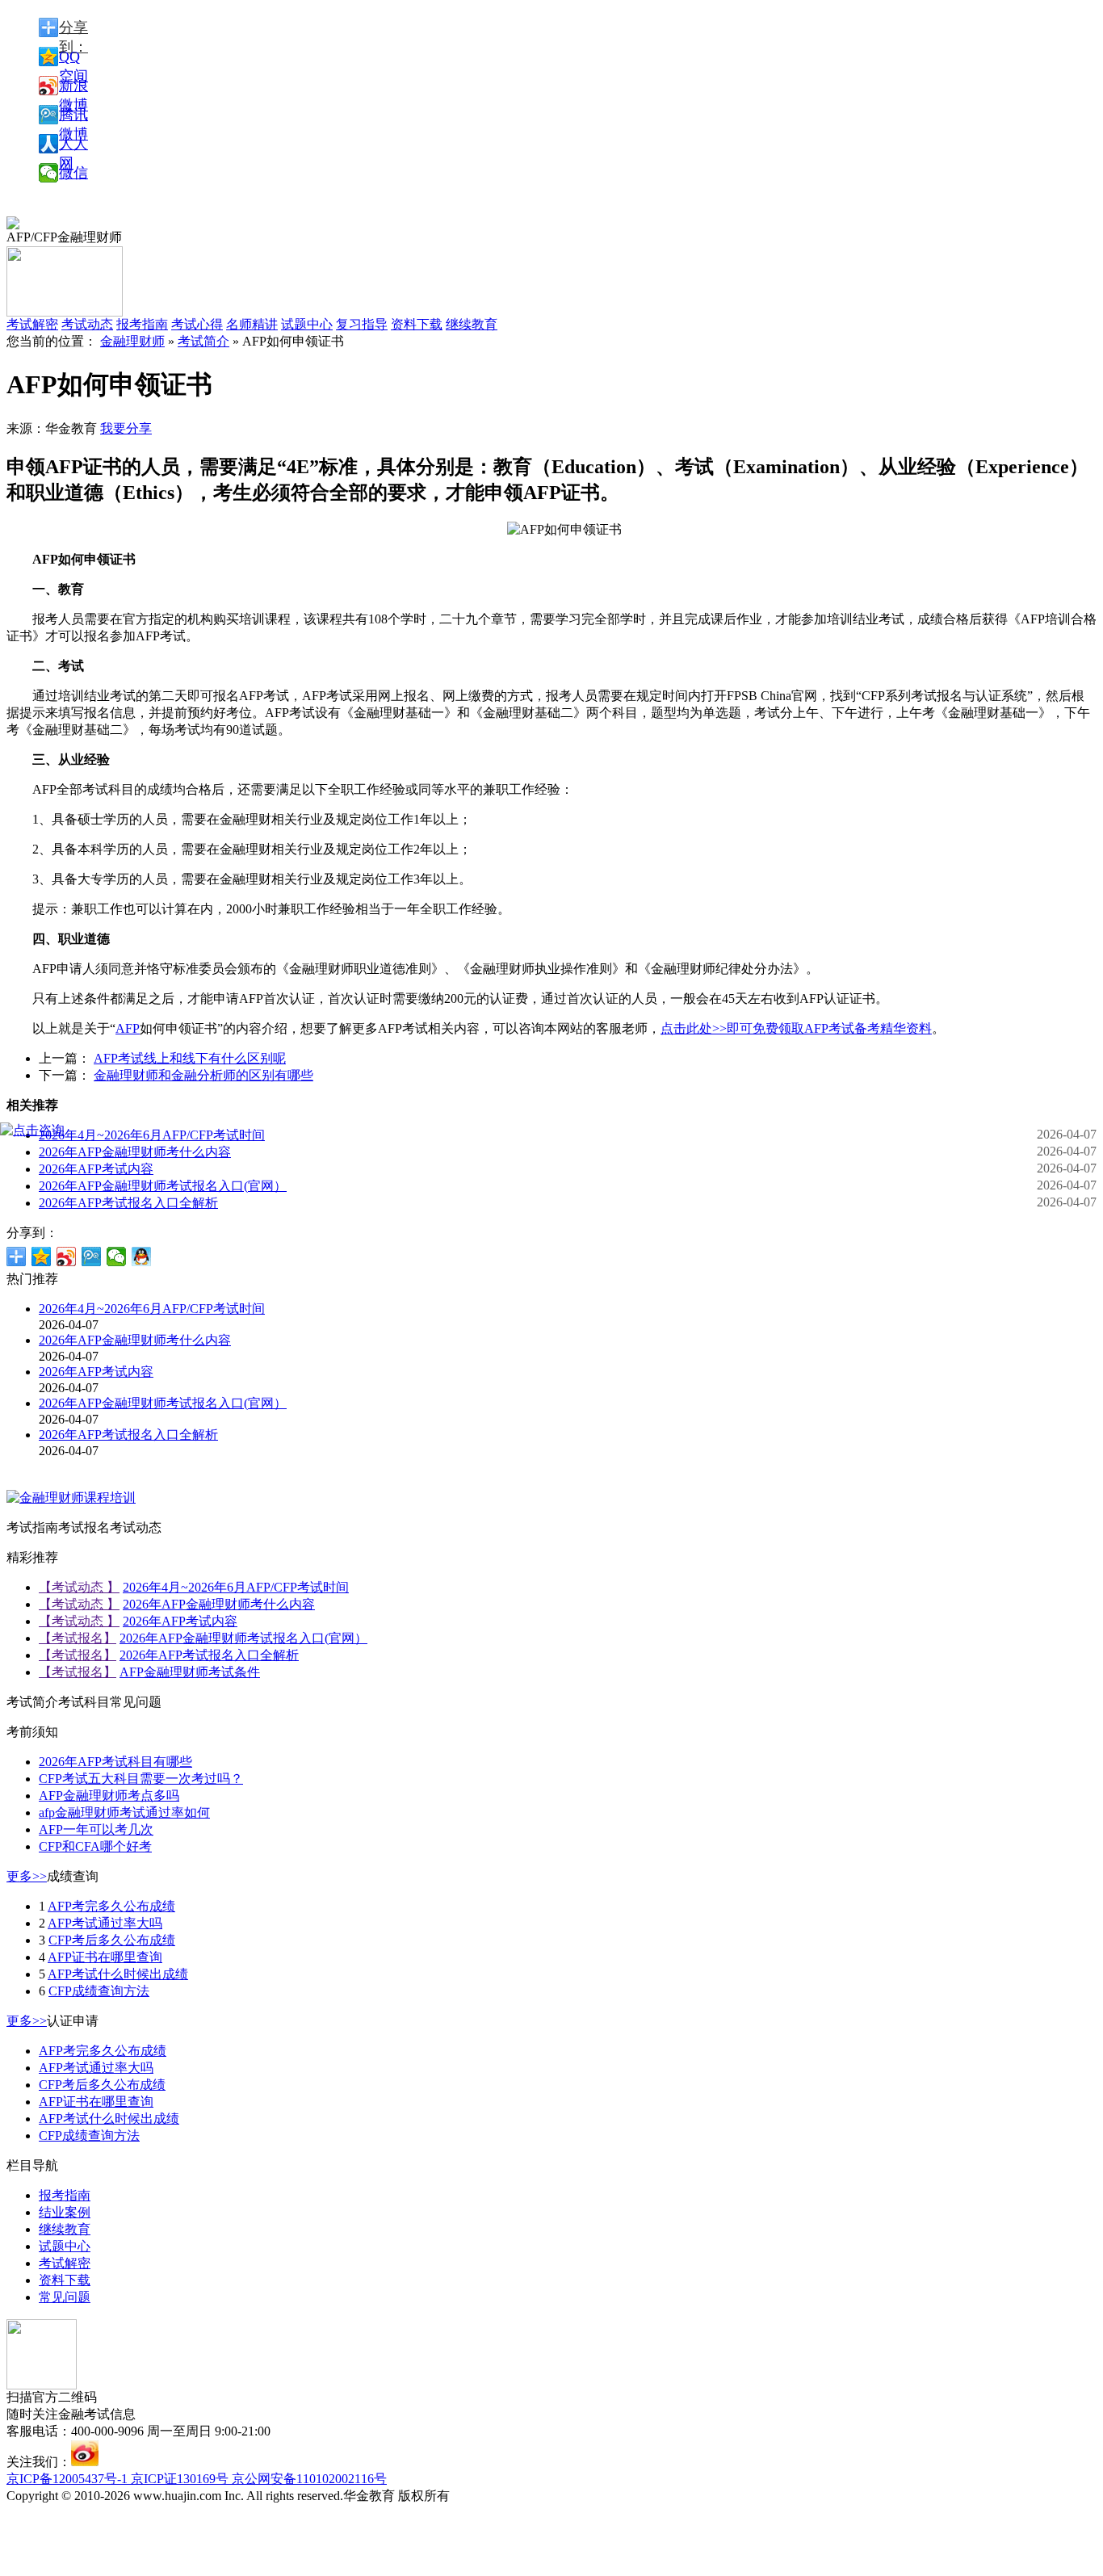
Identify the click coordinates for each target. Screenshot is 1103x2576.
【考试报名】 (78, 1638)
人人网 (73, 145)
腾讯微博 (73, 115)
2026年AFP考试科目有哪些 (115, 1762)
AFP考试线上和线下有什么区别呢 (190, 1058)
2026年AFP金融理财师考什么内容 (135, 1152)
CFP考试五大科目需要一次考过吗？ (141, 1779)
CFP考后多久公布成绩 (112, 1940)
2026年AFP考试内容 (96, 1169)
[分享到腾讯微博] (92, 1257)
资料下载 (417, 324)
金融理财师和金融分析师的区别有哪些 (203, 1075)
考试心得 (197, 324)
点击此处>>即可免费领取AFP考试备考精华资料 (796, 1028)
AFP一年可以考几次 (96, 1829)
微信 (73, 173)
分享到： (73, 28)
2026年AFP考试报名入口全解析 (128, 1203)
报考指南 (142, 324)
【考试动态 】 (79, 1587)
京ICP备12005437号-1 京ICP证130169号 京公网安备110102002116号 (197, 2479)
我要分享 (126, 428)
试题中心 (307, 324)
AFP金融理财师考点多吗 (109, 1796)
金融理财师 (132, 341)
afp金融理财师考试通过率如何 (124, 1812)
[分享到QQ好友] (142, 1257)
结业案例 (65, 2212)
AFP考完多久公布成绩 (111, 1906)
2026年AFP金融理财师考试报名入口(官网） (163, 1186)
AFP (128, 1028)
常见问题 (65, 2297)
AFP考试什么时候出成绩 (118, 1974)
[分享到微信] (117, 1257)
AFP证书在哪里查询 (105, 1957)
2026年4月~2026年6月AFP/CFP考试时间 (152, 1135)
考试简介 (203, 341)
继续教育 (472, 324)
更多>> (27, 1876)
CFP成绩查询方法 (99, 1991)
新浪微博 (73, 86)
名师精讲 (252, 324)
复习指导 (362, 324)
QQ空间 (73, 57)
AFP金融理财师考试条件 (190, 1672)
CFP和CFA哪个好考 (95, 1846)
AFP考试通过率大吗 (105, 1923)
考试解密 (65, 2263)
